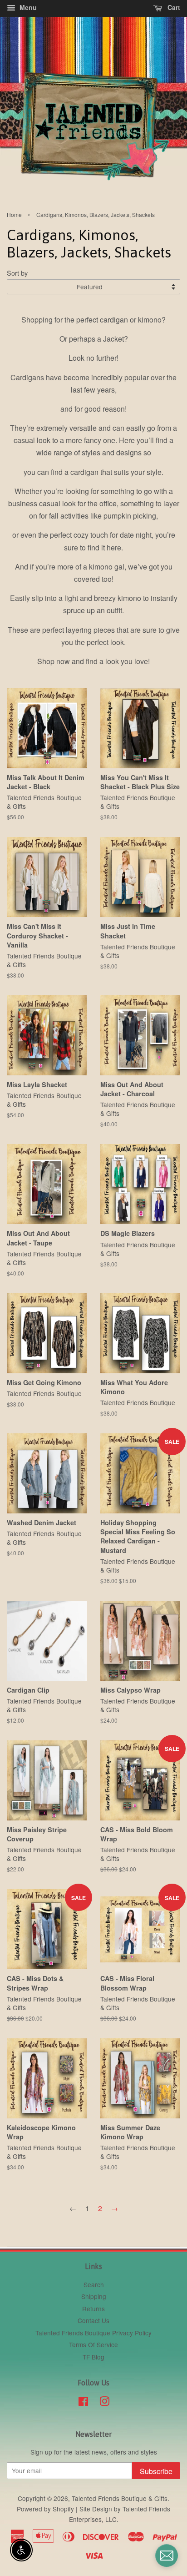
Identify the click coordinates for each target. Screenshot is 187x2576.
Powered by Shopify (45, 2509)
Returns (93, 2309)
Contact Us (93, 2320)
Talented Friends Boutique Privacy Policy (93, 2333)
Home (14, 214)
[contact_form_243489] (167, 2556)
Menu (27, 7)
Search (94, 2284)
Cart (173, 7)
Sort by (17, 273)
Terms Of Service (93, 2344)
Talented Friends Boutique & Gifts (120, 2498)
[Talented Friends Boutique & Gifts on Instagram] (104, 2403)
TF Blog (93, 2357)
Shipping (94, 2296)
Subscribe (156, 2471)
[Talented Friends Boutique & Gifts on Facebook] (83, 2403)
